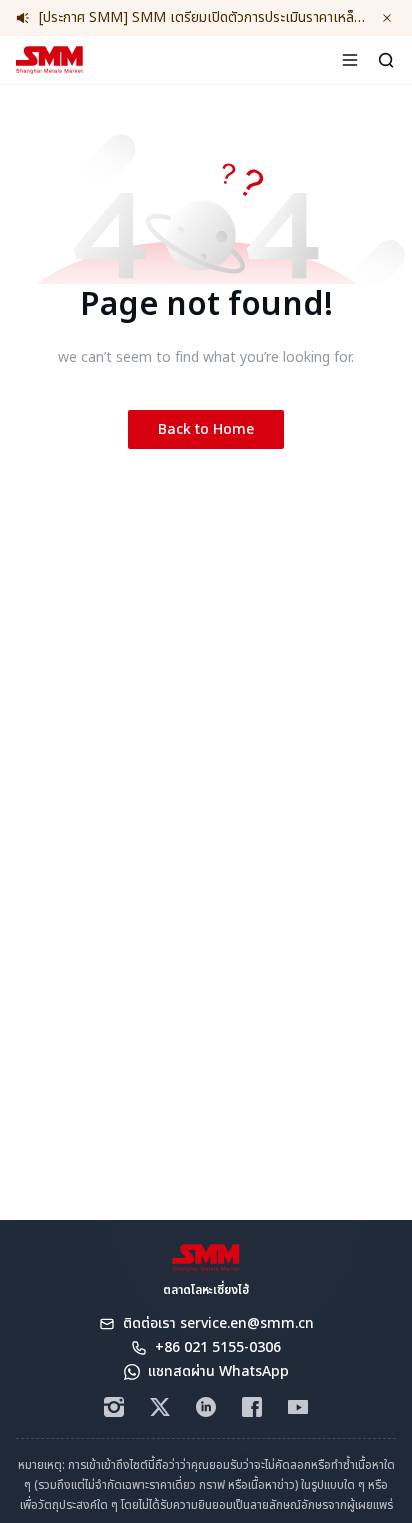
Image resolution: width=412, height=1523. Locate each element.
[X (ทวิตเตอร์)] (160, 1407)
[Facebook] (252, 1407)
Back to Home (206, 429)
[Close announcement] (387, 18)
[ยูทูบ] (298, 1407)
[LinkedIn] (206, 1407)
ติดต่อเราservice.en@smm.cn (218, 1324)
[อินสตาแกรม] (114, 1407)
